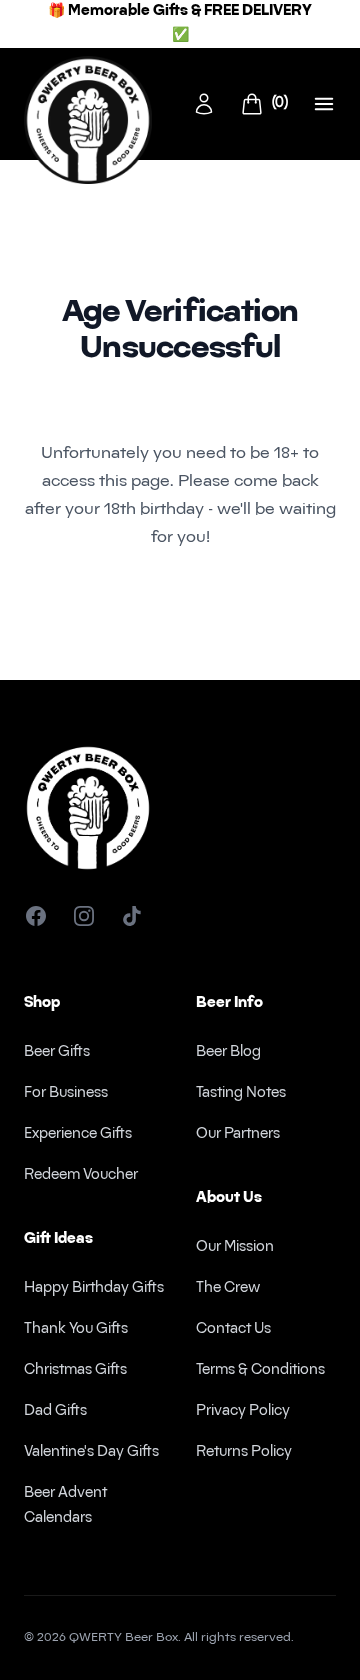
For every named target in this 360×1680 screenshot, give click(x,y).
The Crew (228, 1288)
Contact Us (233, 1329)
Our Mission (235, 1247)
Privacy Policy (243, 1411)
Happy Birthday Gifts (94, 1288)
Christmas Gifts (75, 1370)
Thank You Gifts (76, 1329)
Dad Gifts (55, 1411)
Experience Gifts (78, 1134)
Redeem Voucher (81, 1175)
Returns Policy (244, 1452)
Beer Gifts (57, 1052)
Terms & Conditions (260, 1370)
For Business (66, 1093)
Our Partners (238, 1134)
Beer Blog (228, 1052)
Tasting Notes (241, 1093)
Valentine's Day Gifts (91, 1452)
